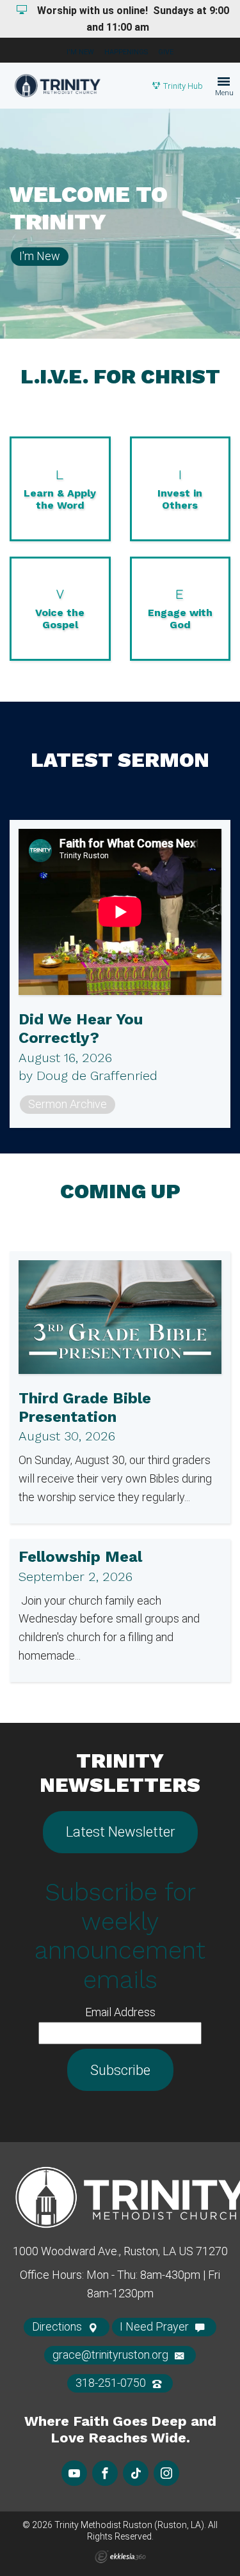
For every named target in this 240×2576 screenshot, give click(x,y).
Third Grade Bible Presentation (85, 1408)
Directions (58, 2326)
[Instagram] (166, 2473)
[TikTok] (136, 2473)
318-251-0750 (112, 2383)
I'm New (80, 52)
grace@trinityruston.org (112, 2355)
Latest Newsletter (120, 1832)
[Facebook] (105, 2473)
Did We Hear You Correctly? (81, 1029)
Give (166, 52)
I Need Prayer (156, 2326)
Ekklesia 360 (120, 2557)
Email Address (120, 2012)
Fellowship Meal (80, 1557)
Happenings (126, 52)
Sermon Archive (68, 1104)
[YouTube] (74, 2473)
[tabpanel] (120, 224)
